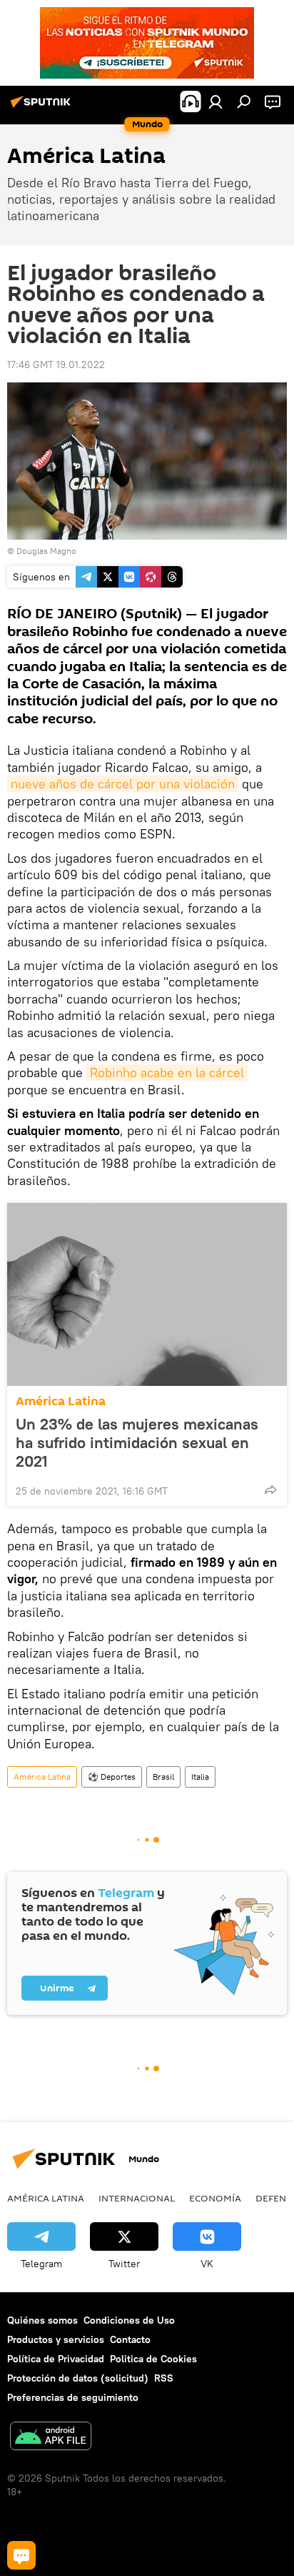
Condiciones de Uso (129, 2320)
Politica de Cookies (153, 2359)
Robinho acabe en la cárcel (167, 1072)
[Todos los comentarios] (21, 2555)
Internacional (137, 2198)
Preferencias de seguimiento (73, 2397)
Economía (215, 2198)
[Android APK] (51, 2438)
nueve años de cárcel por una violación (123, 784)
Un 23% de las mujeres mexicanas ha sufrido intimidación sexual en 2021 (137, 1442)
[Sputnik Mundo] (43, 107)
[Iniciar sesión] (216, 101)
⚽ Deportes (112, 1777)
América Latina (61, 1401)
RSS (164, 2378)
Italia (200, 1777)
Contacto (130, 2339)
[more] (270, 1490)
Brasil (163, 1777)
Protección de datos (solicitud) (78, 2378)
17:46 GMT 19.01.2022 (56, 365)
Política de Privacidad (56, 2359)
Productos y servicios (56, 2339)
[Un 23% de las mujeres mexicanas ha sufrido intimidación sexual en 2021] (147, 1294)
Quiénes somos (42, 2320)
